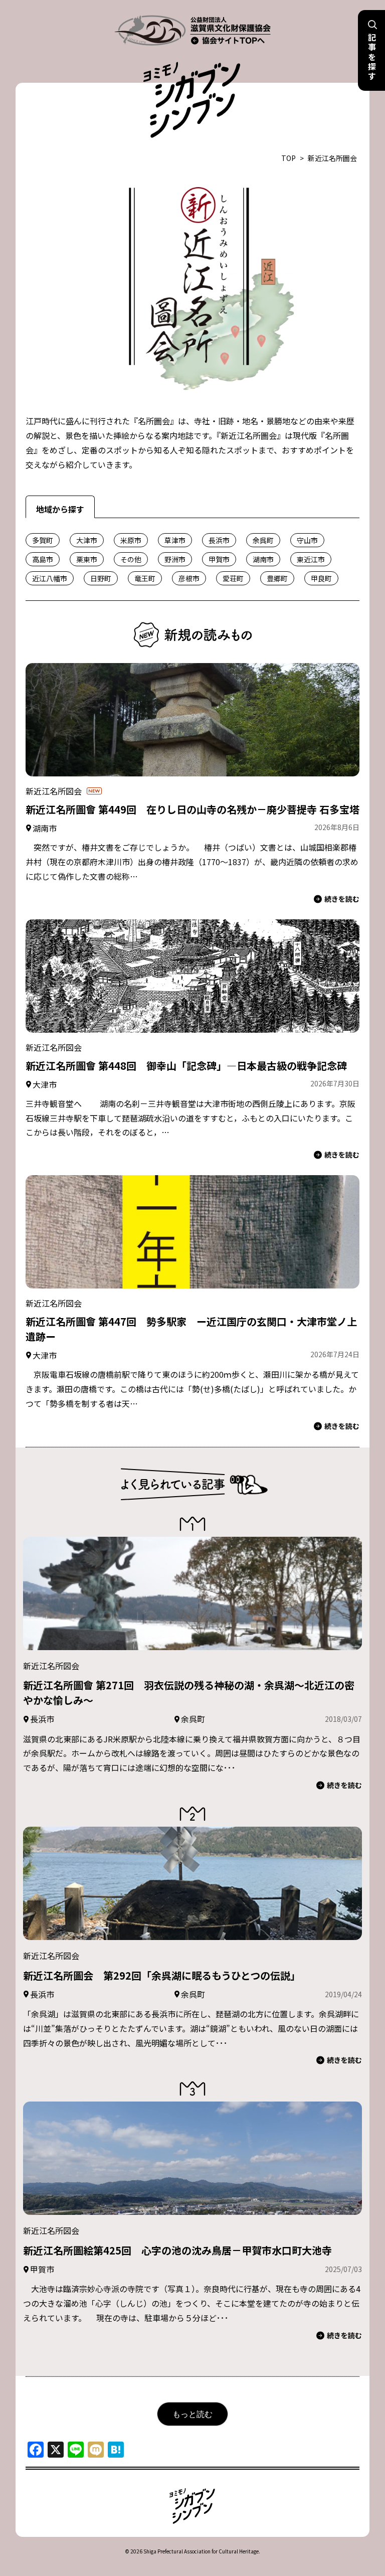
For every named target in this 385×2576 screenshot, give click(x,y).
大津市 (87, 540)
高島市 (43, 559)
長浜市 (219, 540)
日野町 (101, 578)
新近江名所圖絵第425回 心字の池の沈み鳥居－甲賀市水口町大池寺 (177, 2250)
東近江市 (311, 559)
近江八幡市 (50, 578)
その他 (131, 559)
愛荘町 (233, 578)
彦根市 (189, 578)
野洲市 (175, 559)
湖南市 (263, 559)
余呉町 (263, 540)
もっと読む (192, 2414)
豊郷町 (277, 578)
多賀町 (43, 540)
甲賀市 (219, 559)
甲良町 (321, 578)
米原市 (131, 540)
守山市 (307, 540)
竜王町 (145, 578)
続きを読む (342, 899)
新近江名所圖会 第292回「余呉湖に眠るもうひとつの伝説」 (162, 1975)
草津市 (175, 540)
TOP (288, 158)
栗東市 (87, 559)
